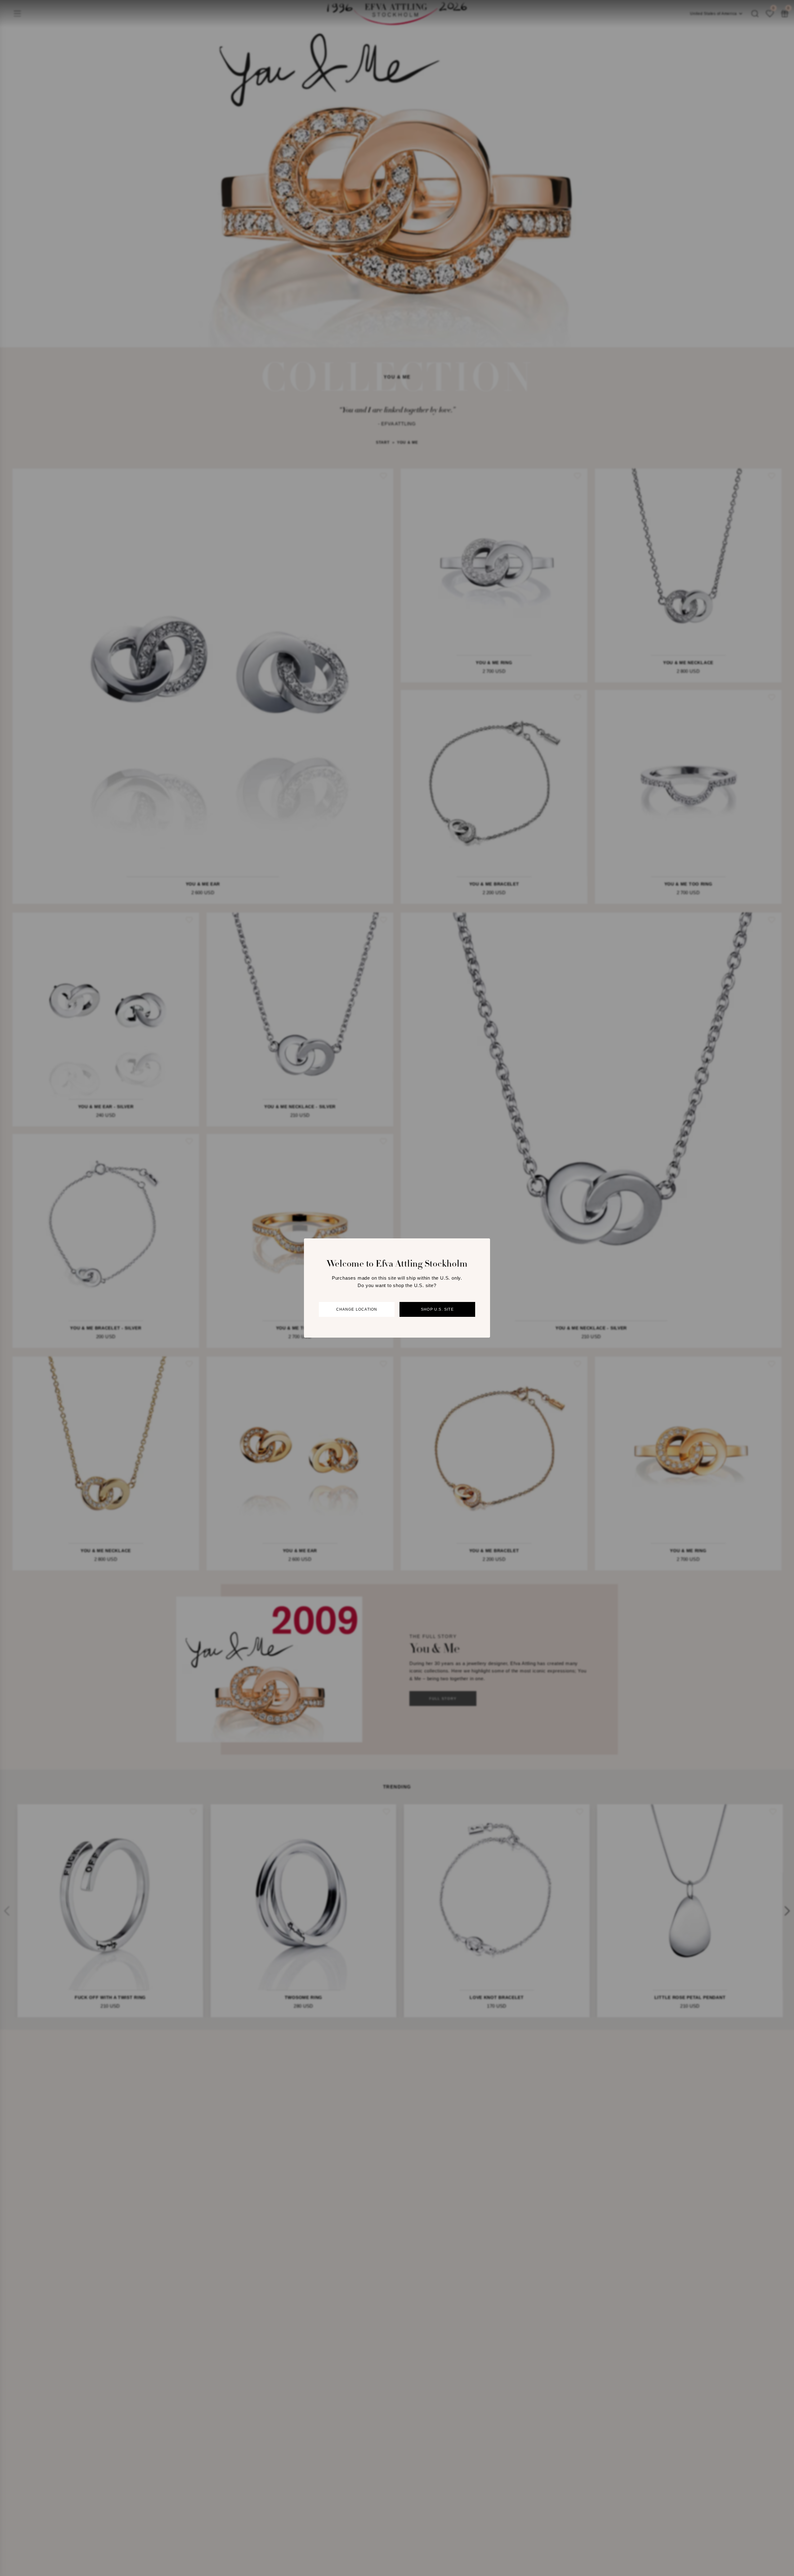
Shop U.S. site (437, 1309)
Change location (357, 1309)
